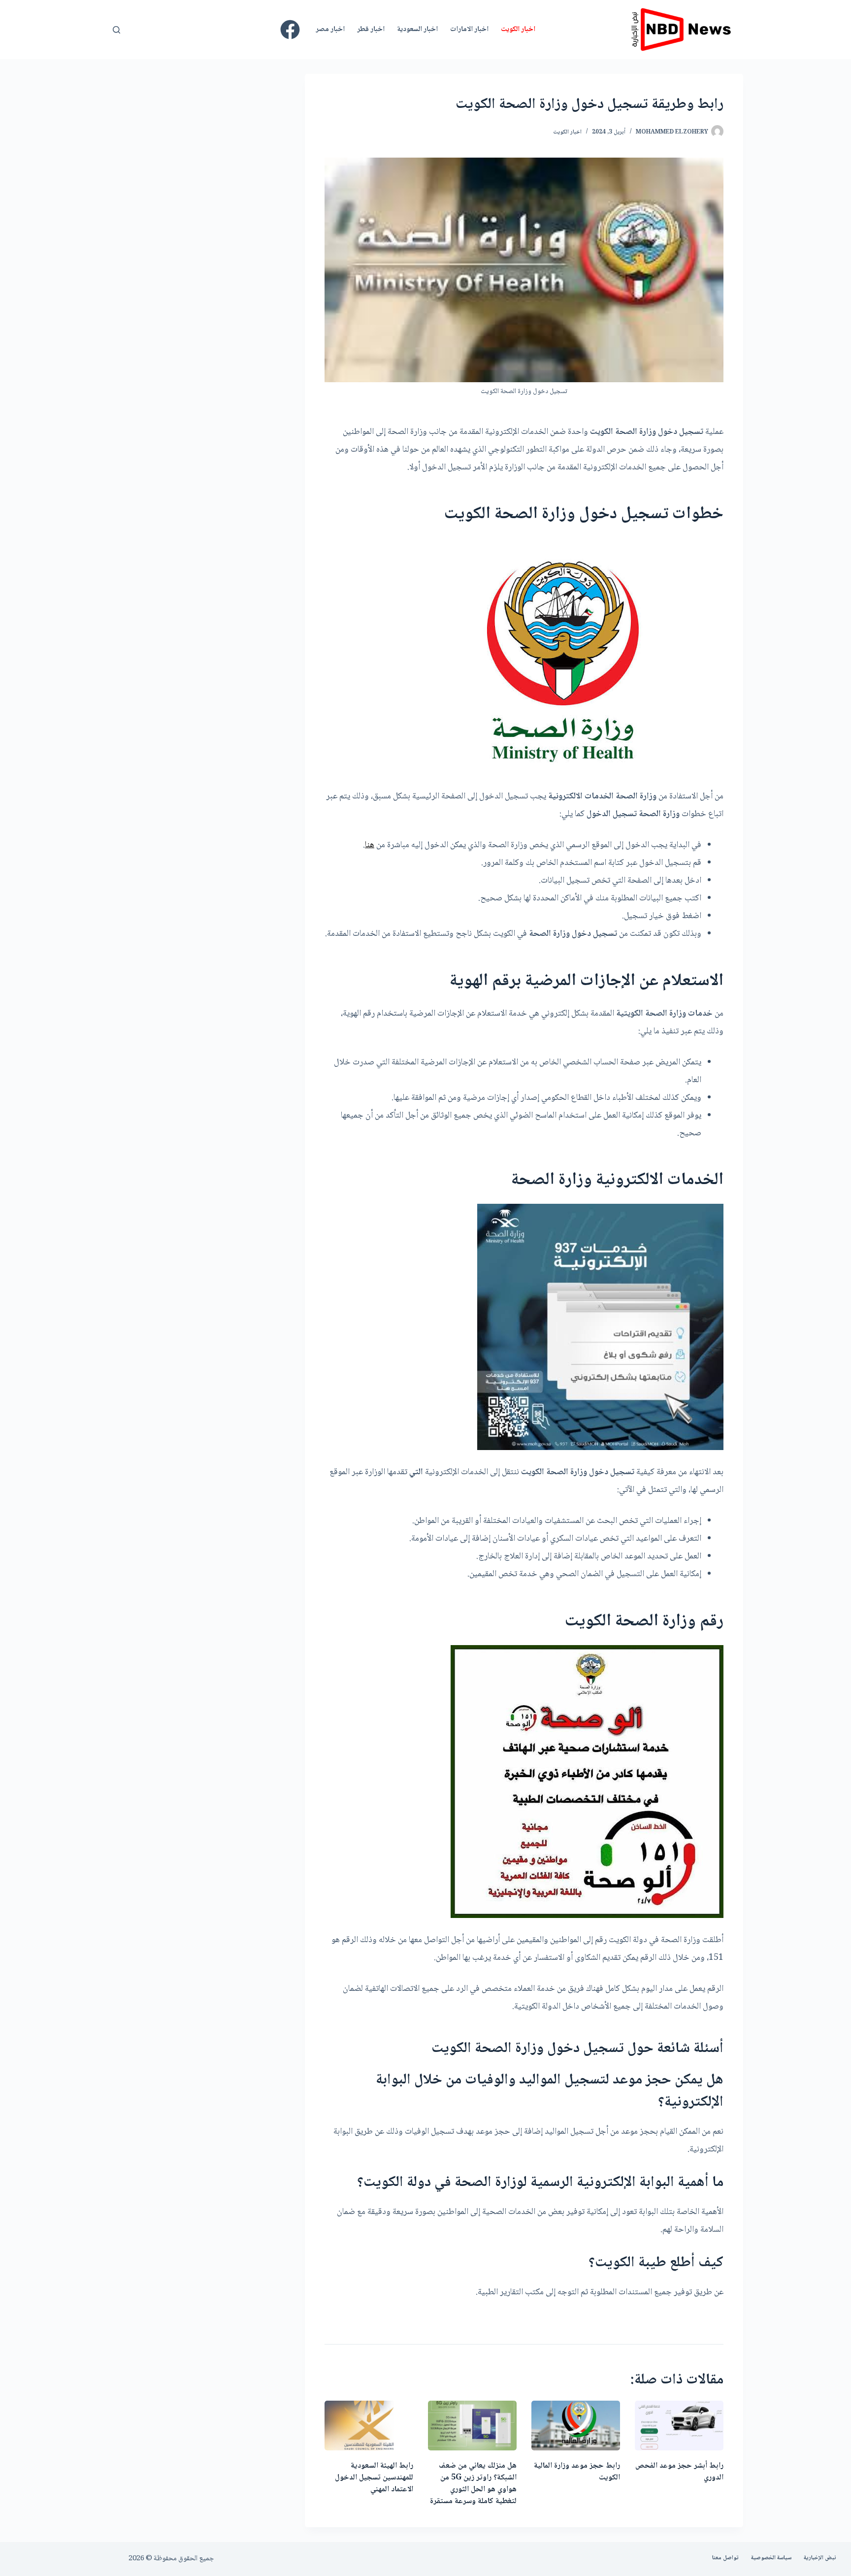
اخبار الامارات (469, 30)
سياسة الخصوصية (771, 2558)
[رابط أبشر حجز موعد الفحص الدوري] (679, 2426)
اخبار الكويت (518, 30)
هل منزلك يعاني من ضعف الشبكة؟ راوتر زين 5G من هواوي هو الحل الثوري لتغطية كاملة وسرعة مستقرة (473, 2484)
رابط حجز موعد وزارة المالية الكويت (577, 2472)
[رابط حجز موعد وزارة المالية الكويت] (576, 2426)
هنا (370, 845)
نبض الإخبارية (820, 2558)
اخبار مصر (330, 30)
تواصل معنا (725, 2558)
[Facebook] (290, 30)
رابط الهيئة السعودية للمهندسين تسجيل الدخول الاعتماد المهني (374, 2478)
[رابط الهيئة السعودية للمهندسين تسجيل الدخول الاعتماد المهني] (369, 2426)
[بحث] (116, 30)
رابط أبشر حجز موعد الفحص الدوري (679, 2472)
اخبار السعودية (417, 30)
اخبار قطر (371, 30)
